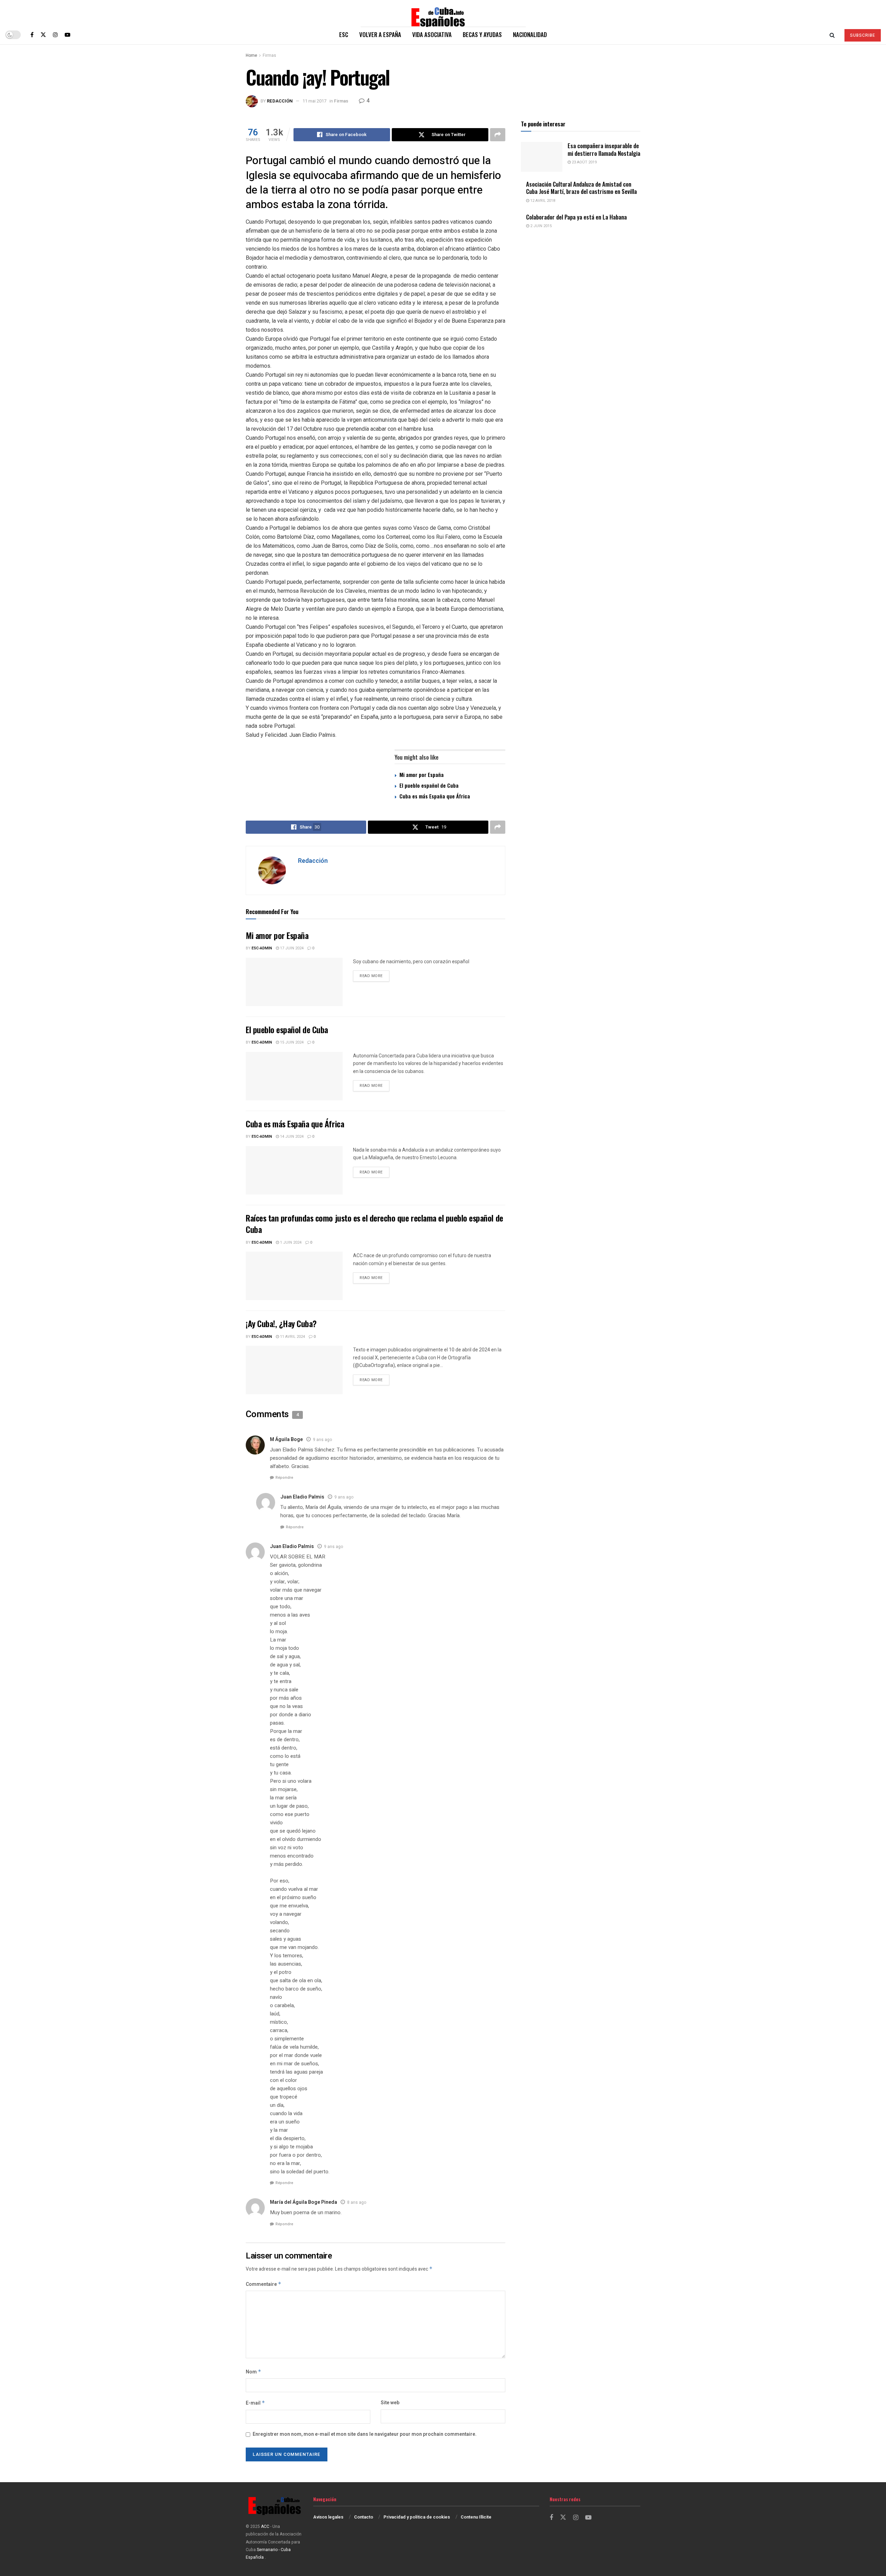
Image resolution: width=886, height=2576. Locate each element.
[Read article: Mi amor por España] (294, 982)
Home (251, 55)
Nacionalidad (530, 34)
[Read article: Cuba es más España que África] (294, 1170)
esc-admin (262, 948)
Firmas (269, 55)
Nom (254, 2372)
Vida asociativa (432, 34)
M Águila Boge (286, 1439)
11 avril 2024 (292, 1337)
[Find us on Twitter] (43, 35)
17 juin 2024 (291, 948)
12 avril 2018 (542, 201)
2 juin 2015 (540, 226)
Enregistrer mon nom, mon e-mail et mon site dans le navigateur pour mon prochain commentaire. (365, 2434)
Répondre (284, 1478)
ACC (265, 2526)
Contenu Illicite (476, 2517)
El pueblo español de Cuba (429, 785)
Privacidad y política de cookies (417, 2517)
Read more (374, 976)
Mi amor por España (422, 775)
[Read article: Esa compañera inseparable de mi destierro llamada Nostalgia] (542, 157)
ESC (344, 34)
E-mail (255, 2403)
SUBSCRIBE (863, 35)
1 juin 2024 (290, 1242)
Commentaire (264, 2284)
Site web (390, 2403)
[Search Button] (832, 35)
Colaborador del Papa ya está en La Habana (576, 217)
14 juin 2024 (291, 1137)
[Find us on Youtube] (67, 35)
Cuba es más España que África (435, 796)
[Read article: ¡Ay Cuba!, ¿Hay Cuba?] (294, 1370)
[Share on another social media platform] (498, 135)
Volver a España (380, 34)
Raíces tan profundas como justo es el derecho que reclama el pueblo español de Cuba (374, 1224)
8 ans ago (357, 2202)
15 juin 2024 (291, 1042)
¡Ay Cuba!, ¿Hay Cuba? (281, 1323)
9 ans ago (322, 1440)
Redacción (280, 101)
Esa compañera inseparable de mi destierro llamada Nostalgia (604, 149)
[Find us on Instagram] (55, 35)
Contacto (364, 2517)
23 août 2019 (584, 162)
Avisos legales (328, 2517)
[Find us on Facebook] (32, 35)
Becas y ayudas (482, 34)
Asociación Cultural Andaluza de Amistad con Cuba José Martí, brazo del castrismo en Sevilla (581, 188)
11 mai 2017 (314, 101)
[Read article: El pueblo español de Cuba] (294, 1076)
